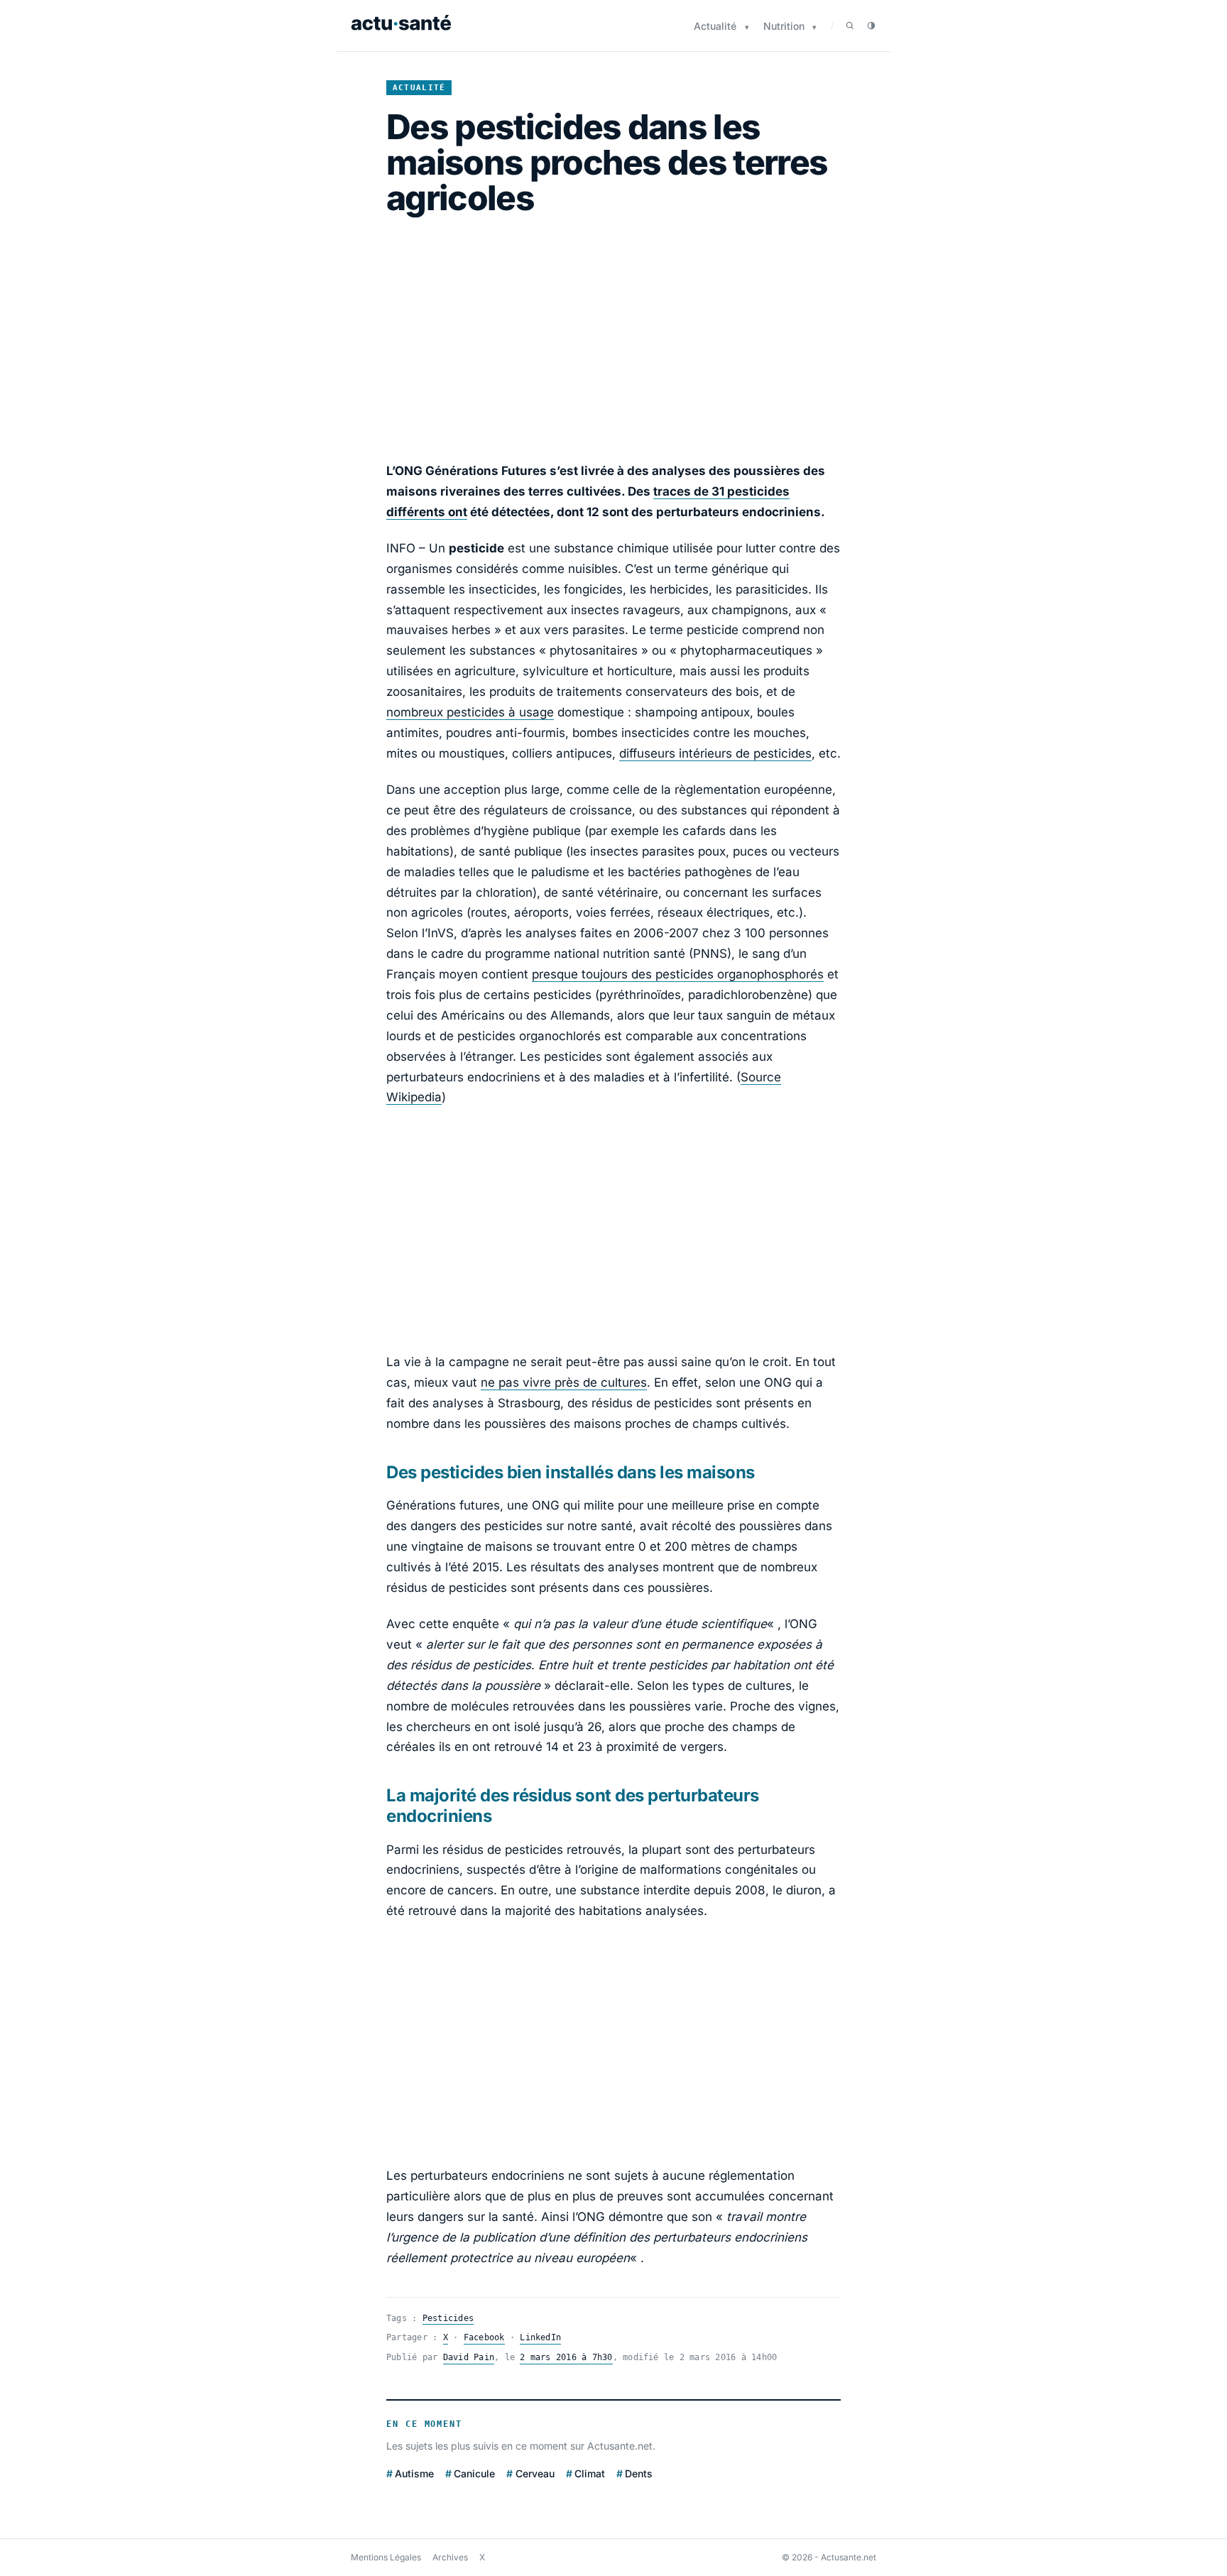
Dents (639, 2473)
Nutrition (784, 26)
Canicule (474, 2473)
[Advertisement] (613, 339)
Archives (450, 2557)
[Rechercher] (850, 26)
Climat (590, 2473)
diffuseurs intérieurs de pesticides (715, 753)
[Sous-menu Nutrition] (814, 27)
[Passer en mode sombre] (871, 26)
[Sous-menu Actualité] (747, 27)
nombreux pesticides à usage (470, 712)
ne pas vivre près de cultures (564, 1382)
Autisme (414, 2473)
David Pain (469, 2357)
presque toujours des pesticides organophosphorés (678, 974)
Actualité (715, 26)
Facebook (484, 2337)
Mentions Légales (386, 2557)
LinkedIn (540, 2337)
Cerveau (535, 2473)
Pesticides (448, 2318)
